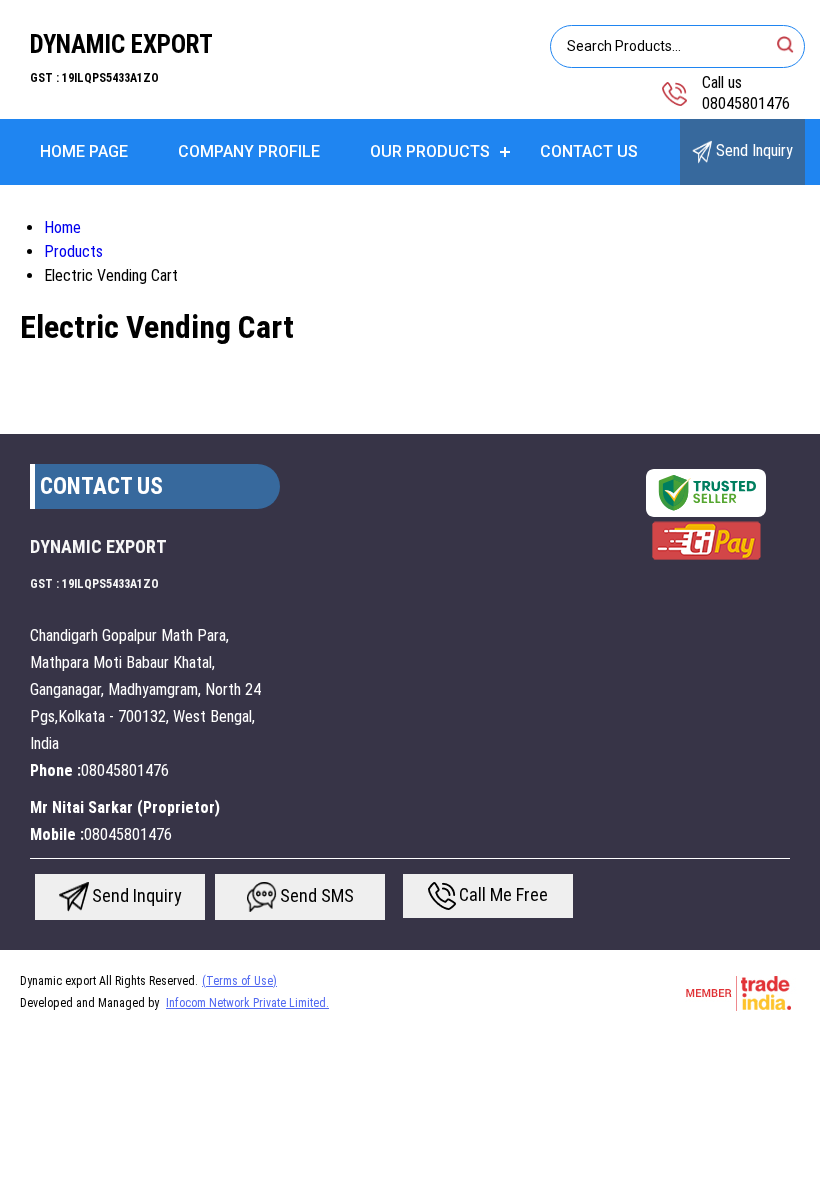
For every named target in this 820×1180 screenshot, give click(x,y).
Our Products (430, 151)
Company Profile (249, 151)
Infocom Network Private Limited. (247, 1003)
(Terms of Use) (239, 981)
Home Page (84, 151)
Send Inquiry (752, 150)
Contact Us (589, 151)
